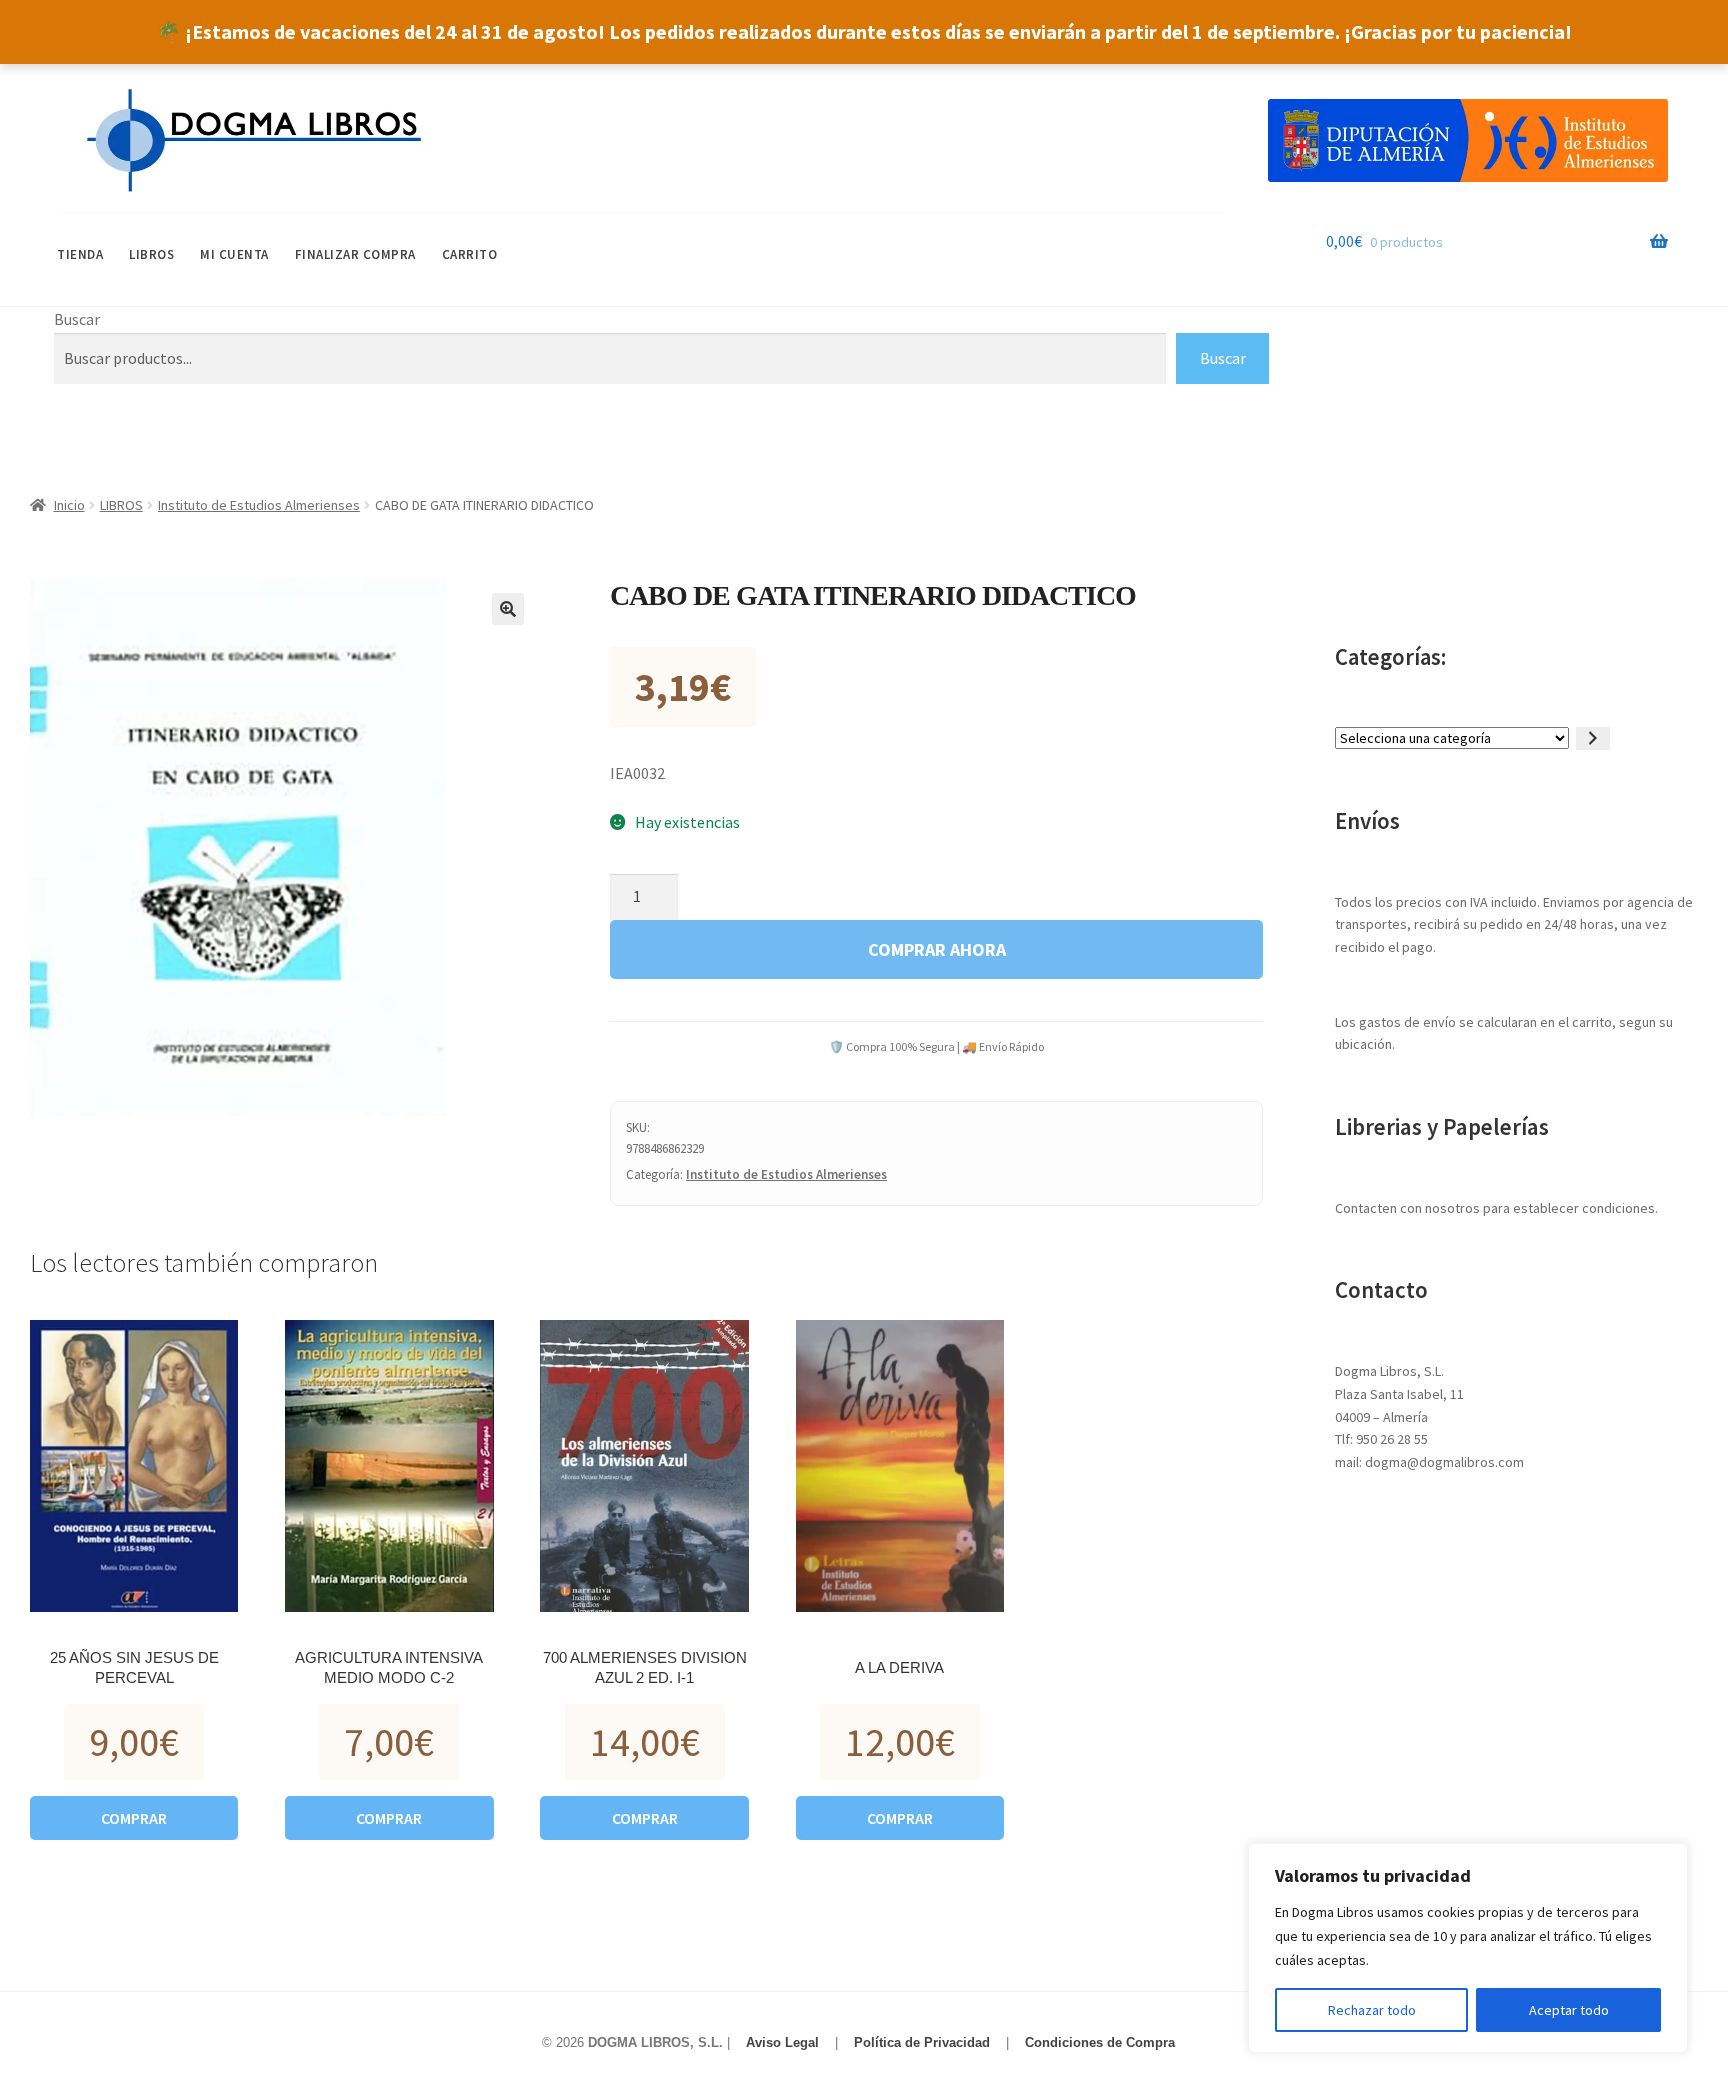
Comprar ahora (937, 949)
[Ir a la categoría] (1593, 738)
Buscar (77, 319)
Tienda (80, 254)
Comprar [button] (134, 1818)
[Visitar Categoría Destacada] (1468, 140)
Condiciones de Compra (1100, 2042)
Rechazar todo (1372, 2010)
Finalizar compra (355, 254)
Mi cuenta (234, 254)
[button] (508, 609)
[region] (1468, 1948)
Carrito (470, 254)
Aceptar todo (1569, 2010)
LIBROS (151, 254)
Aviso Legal (782, 2042)
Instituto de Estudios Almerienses (259, 505)
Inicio (69, 505)
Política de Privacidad (922, 2042)
